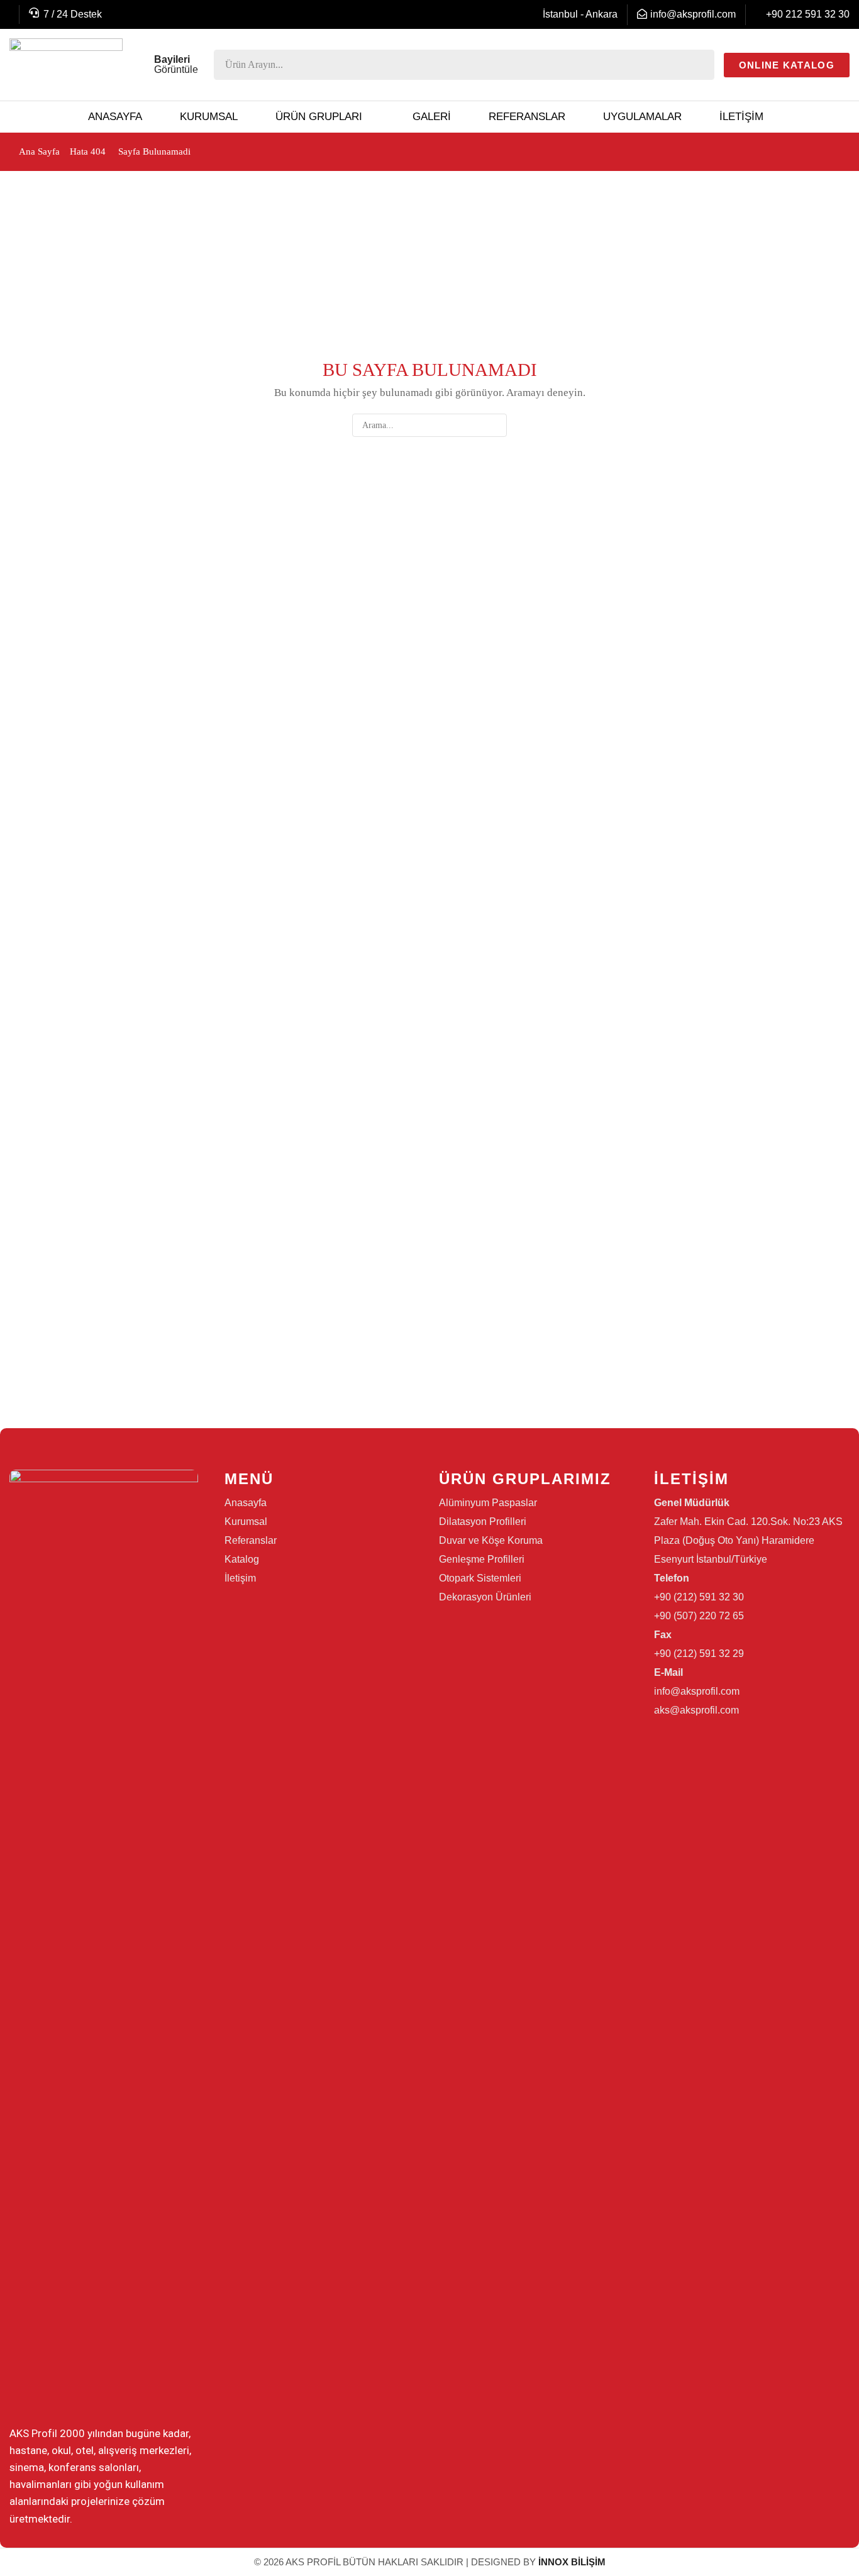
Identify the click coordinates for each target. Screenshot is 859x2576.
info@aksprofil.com (693, 14)
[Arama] (701, 65)
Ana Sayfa (39, 151)
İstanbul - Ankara (580, 14)
